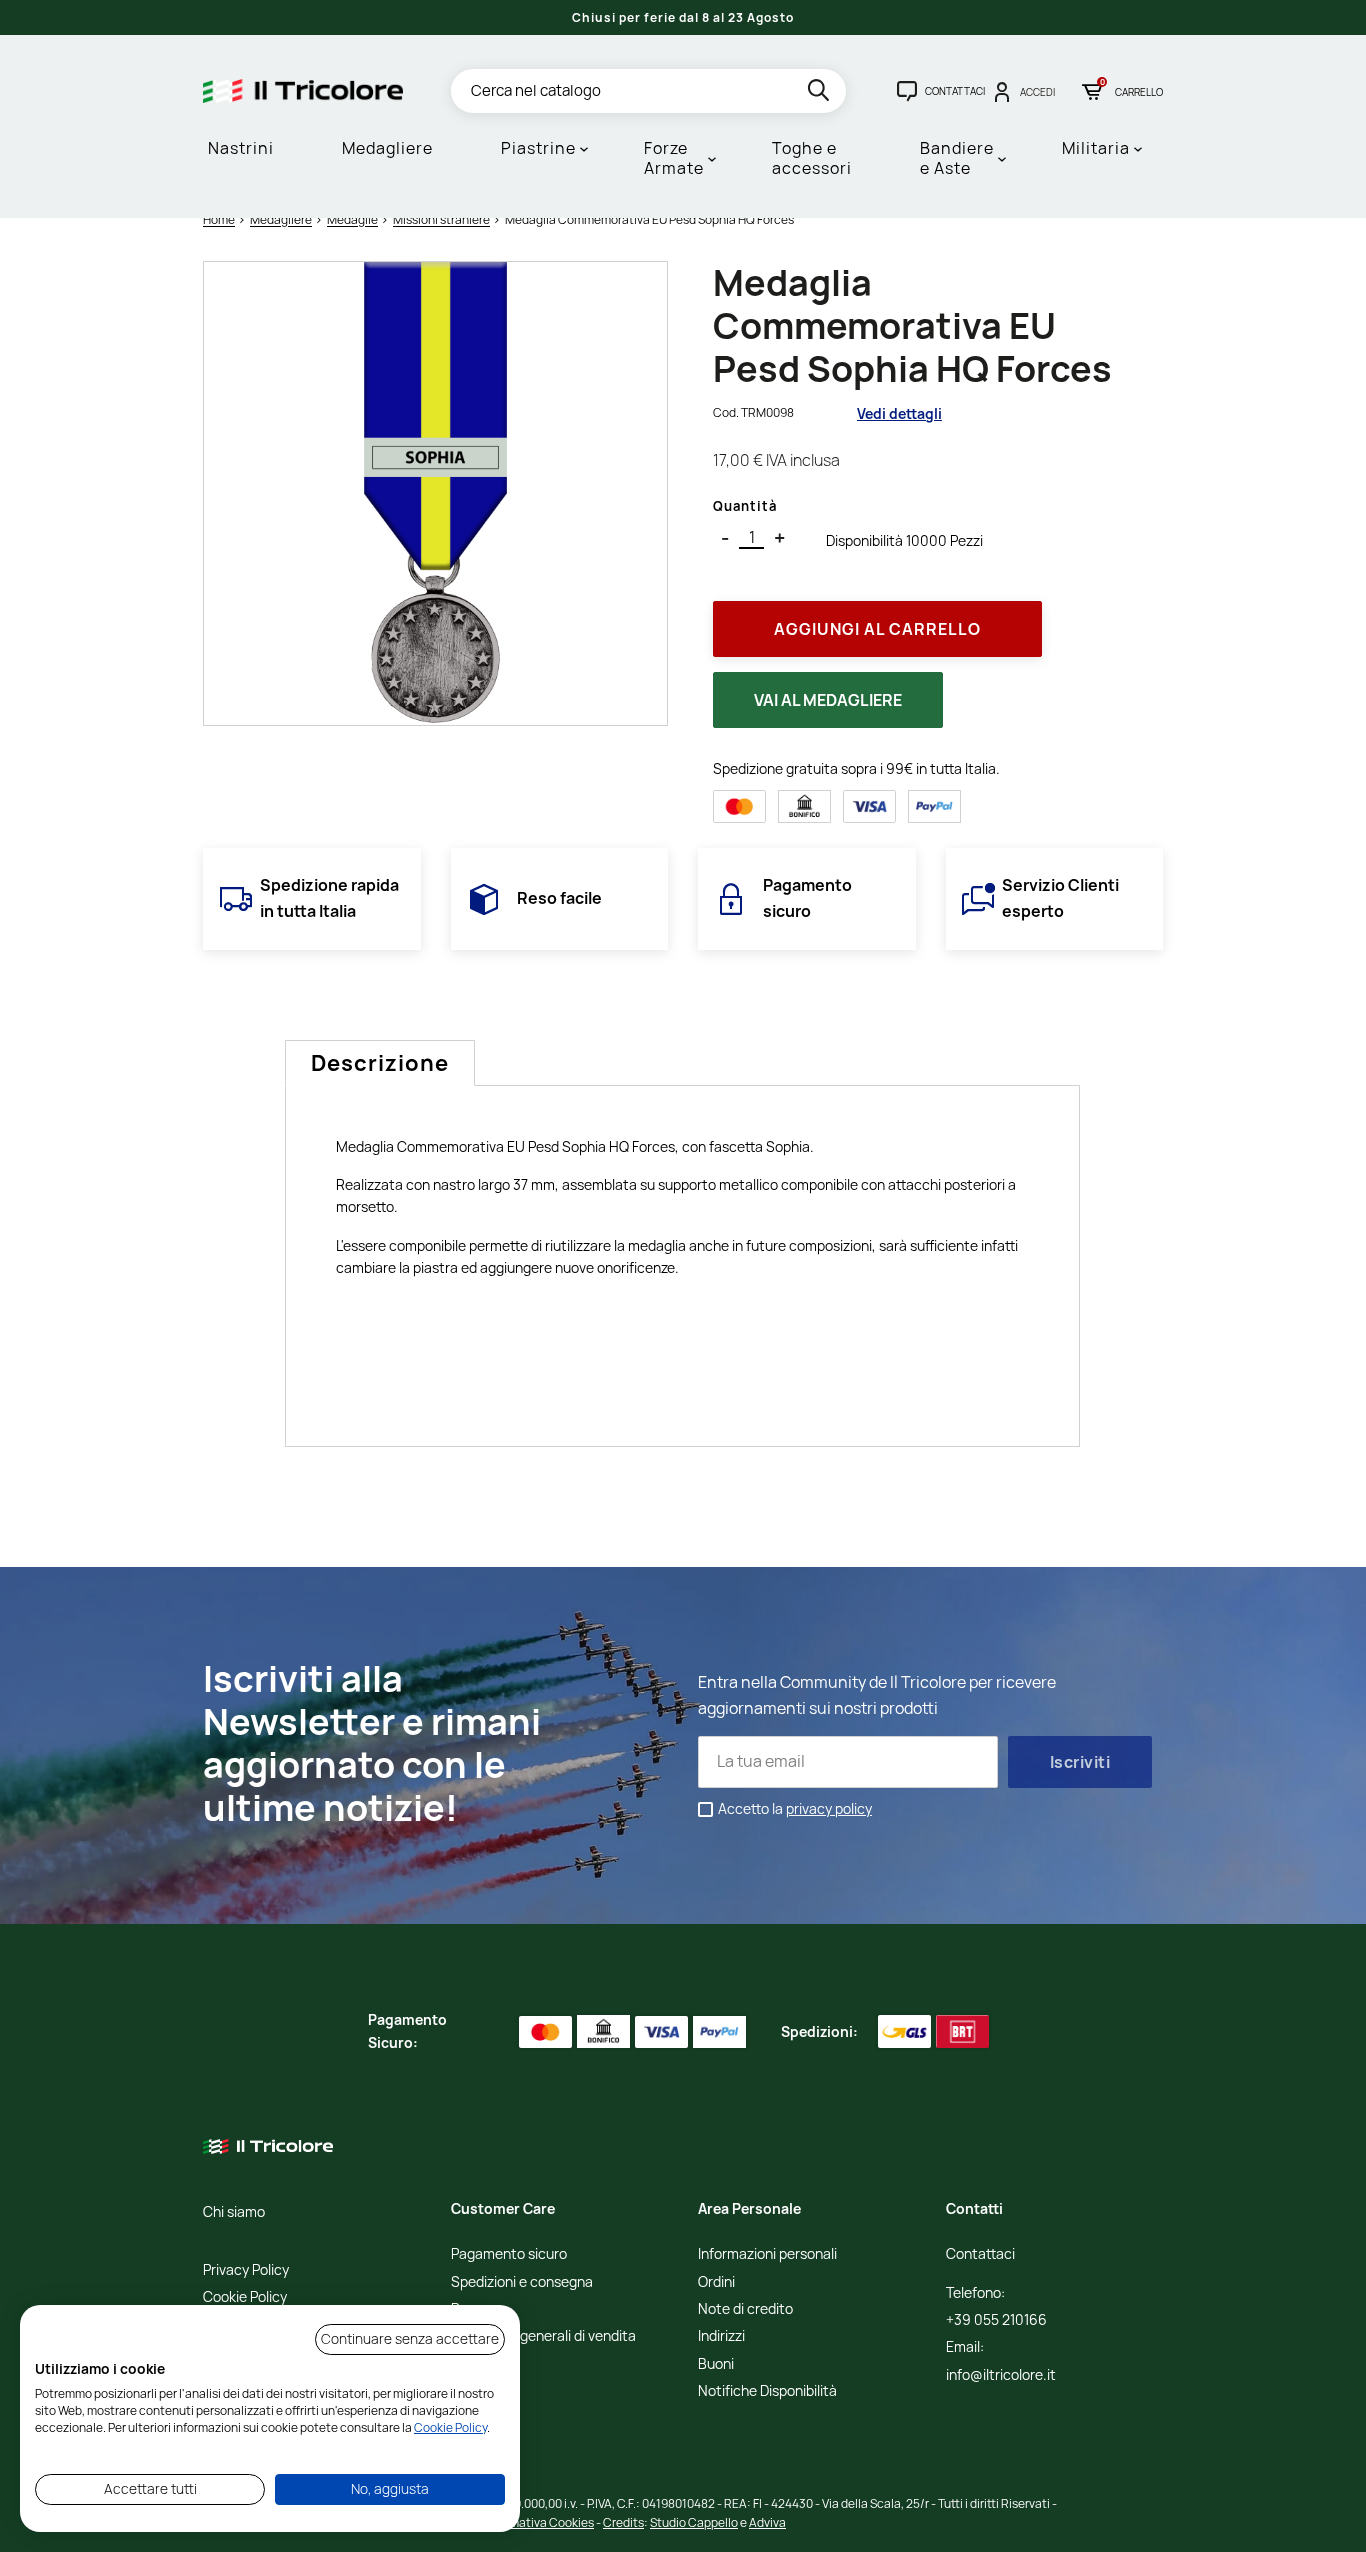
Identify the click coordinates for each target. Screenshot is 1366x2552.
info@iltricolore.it (1001, 2375)
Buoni (716, 2364)
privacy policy (829, 1808)
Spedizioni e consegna (522, 2282)
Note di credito (745, 2309)
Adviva (767, 2522)
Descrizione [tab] (380, 1063)
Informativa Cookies (539, 2522)
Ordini (716, 2282)
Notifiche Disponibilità (767, 2391)
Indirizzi (721, 2336)
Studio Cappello (694, 2522)
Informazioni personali (767, 2254)
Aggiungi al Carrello (877, 629)
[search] (820, 93)
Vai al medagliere (828, 700)
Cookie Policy (245, 2297)
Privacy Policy (246, 2270)
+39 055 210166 (996, 2320)
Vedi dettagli (899, 413)
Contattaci (980, 2254)
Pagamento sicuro (509, 2254)
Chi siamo (234, 2212)
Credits (623, 2522)
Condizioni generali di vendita (543, 2336)
